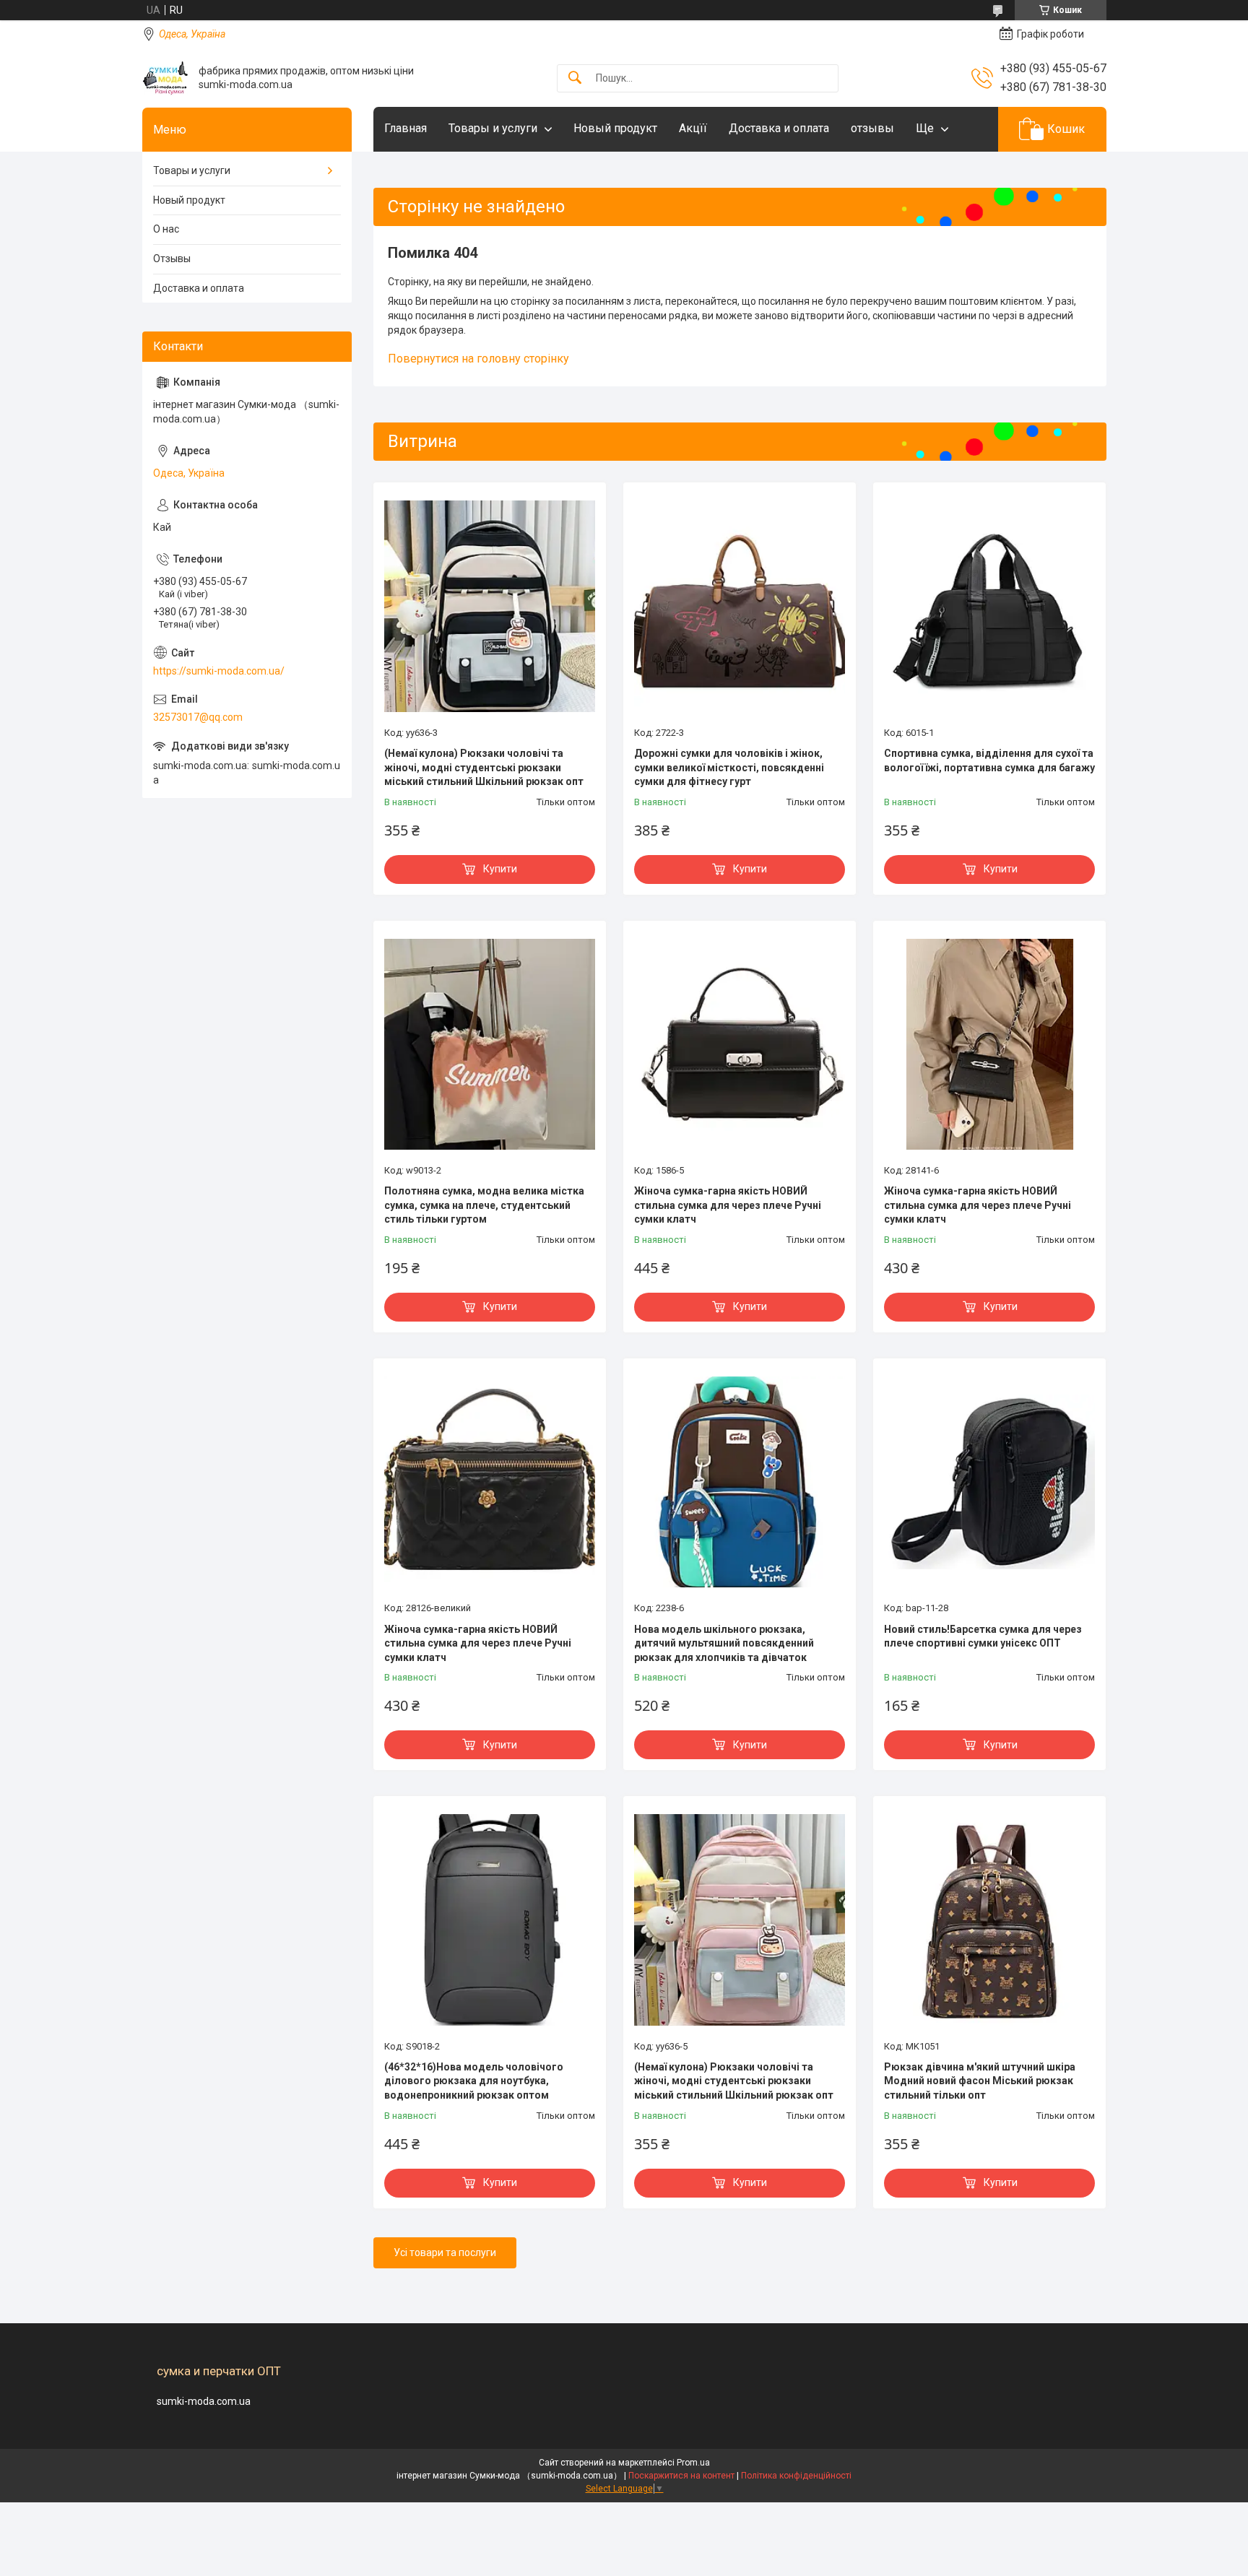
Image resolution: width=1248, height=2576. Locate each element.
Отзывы (172, 259)
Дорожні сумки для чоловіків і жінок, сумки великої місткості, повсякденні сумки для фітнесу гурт (729, 767)
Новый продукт (615, 128)
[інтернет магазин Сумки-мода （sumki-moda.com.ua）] (165, 78)
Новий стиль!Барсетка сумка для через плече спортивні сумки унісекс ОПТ (983, 1636)
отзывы (872, 128)
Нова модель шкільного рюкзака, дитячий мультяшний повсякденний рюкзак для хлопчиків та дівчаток (724, 1643)
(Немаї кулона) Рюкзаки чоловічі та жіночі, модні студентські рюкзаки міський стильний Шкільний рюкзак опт (484, 767)
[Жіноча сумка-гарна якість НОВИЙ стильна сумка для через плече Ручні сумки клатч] (740, 1044)
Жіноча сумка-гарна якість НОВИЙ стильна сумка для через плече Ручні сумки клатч (728, 1205)
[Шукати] (575, 78)
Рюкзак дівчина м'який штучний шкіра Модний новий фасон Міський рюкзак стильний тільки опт (980, 2081)
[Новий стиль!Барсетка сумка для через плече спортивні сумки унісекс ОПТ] (989, 1482)
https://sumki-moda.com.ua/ (219, 671)
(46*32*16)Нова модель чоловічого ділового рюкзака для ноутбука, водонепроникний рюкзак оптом (474, 2081)
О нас (166, 229)
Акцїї (693, 128)
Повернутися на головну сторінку (478, 359)
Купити (500, 869)
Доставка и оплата (779, 128)
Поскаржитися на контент (681, 2476)
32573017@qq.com (198, 717)
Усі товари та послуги (445, 2252)
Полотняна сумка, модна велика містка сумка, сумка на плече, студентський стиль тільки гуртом (484, 1205)
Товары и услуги (493, 128)
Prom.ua (693, 2463)
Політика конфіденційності (796, 2476)
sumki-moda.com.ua (204, 2401)
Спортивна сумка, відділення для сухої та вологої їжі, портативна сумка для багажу (989, 760)
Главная (406, 128)
